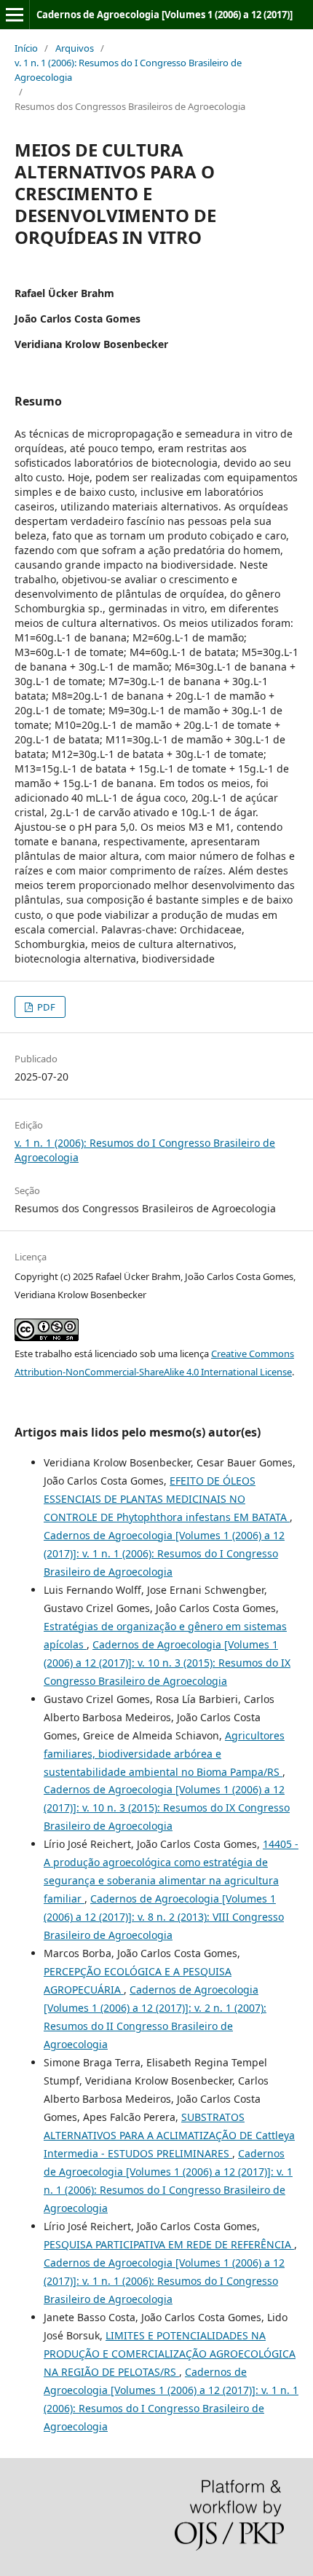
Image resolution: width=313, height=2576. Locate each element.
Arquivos (75, 48)
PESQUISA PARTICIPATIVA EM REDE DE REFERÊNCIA (169, 2244)
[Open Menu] (15, 15)
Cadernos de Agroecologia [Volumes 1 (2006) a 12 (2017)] (165, 15)
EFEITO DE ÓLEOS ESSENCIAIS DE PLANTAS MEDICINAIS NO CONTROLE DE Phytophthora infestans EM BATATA (167, 1499)
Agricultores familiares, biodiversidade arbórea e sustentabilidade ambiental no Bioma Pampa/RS (164, 1754)
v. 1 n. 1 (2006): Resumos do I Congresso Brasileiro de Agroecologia (128, 70)
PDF (45, 1007)
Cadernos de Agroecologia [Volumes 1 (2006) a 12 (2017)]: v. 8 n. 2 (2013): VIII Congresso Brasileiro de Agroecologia (164, 1917)
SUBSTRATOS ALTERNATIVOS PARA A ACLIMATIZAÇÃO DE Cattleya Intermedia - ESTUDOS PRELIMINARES (169, 2135)
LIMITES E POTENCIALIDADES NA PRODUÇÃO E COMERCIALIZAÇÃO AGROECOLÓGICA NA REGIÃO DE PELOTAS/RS (170, 2354)
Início (26, 48)
